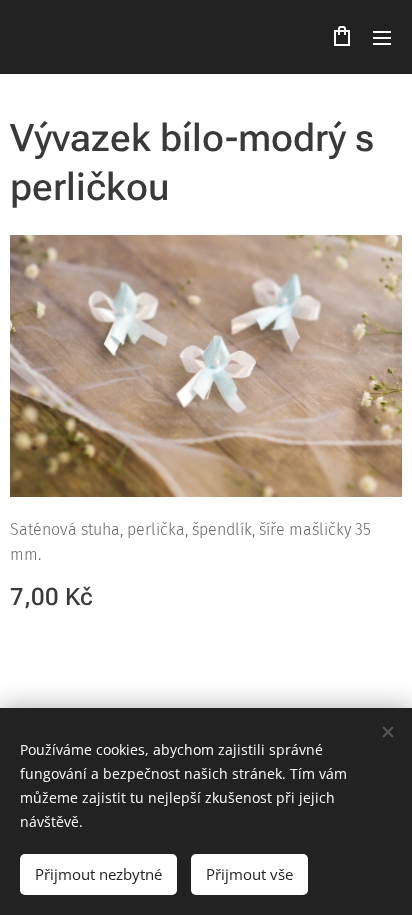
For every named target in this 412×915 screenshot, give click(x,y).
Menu (382, 37)
